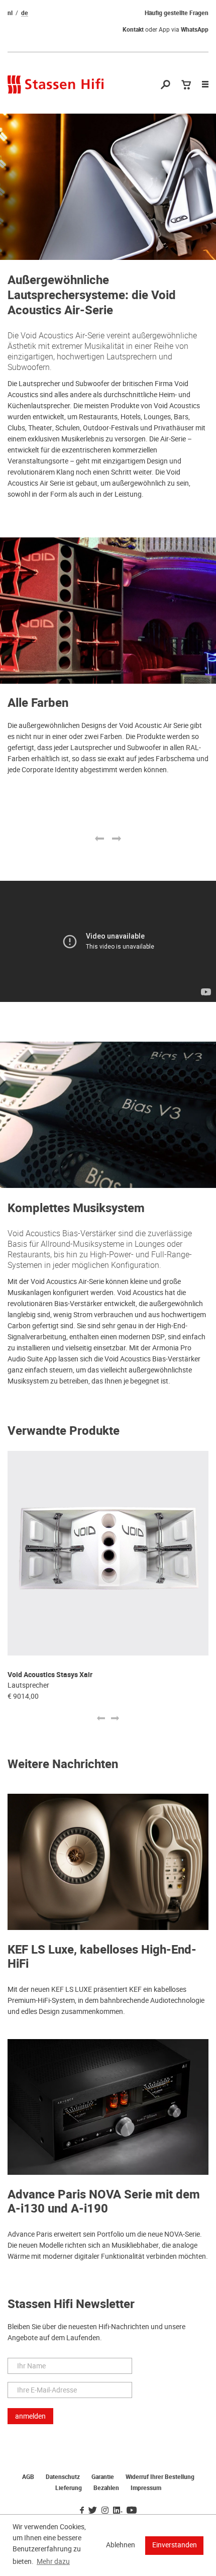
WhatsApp (195, 30)
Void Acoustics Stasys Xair (50, 1675)
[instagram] (105, 2511)
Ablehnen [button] (121, 2545)
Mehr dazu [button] (53, 2561)
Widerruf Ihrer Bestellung (160, 2477)
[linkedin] (118, 2511)
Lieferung (69, 2488)
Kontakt (133, 30)
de (25, 13)
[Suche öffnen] (166, 85)
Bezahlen (106, 2488)
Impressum (146, 2488)
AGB (28, 2477)
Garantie (103, 2477)
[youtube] (132, 2511)
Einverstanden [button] (175, 2545)
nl (10, 13)
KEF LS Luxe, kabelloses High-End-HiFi (102, 1957)
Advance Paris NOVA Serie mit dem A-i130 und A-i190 (104, 2202)
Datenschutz (63, 2477)
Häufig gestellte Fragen (177, 13)
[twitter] (93, 2511)
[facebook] (82, 2511)
